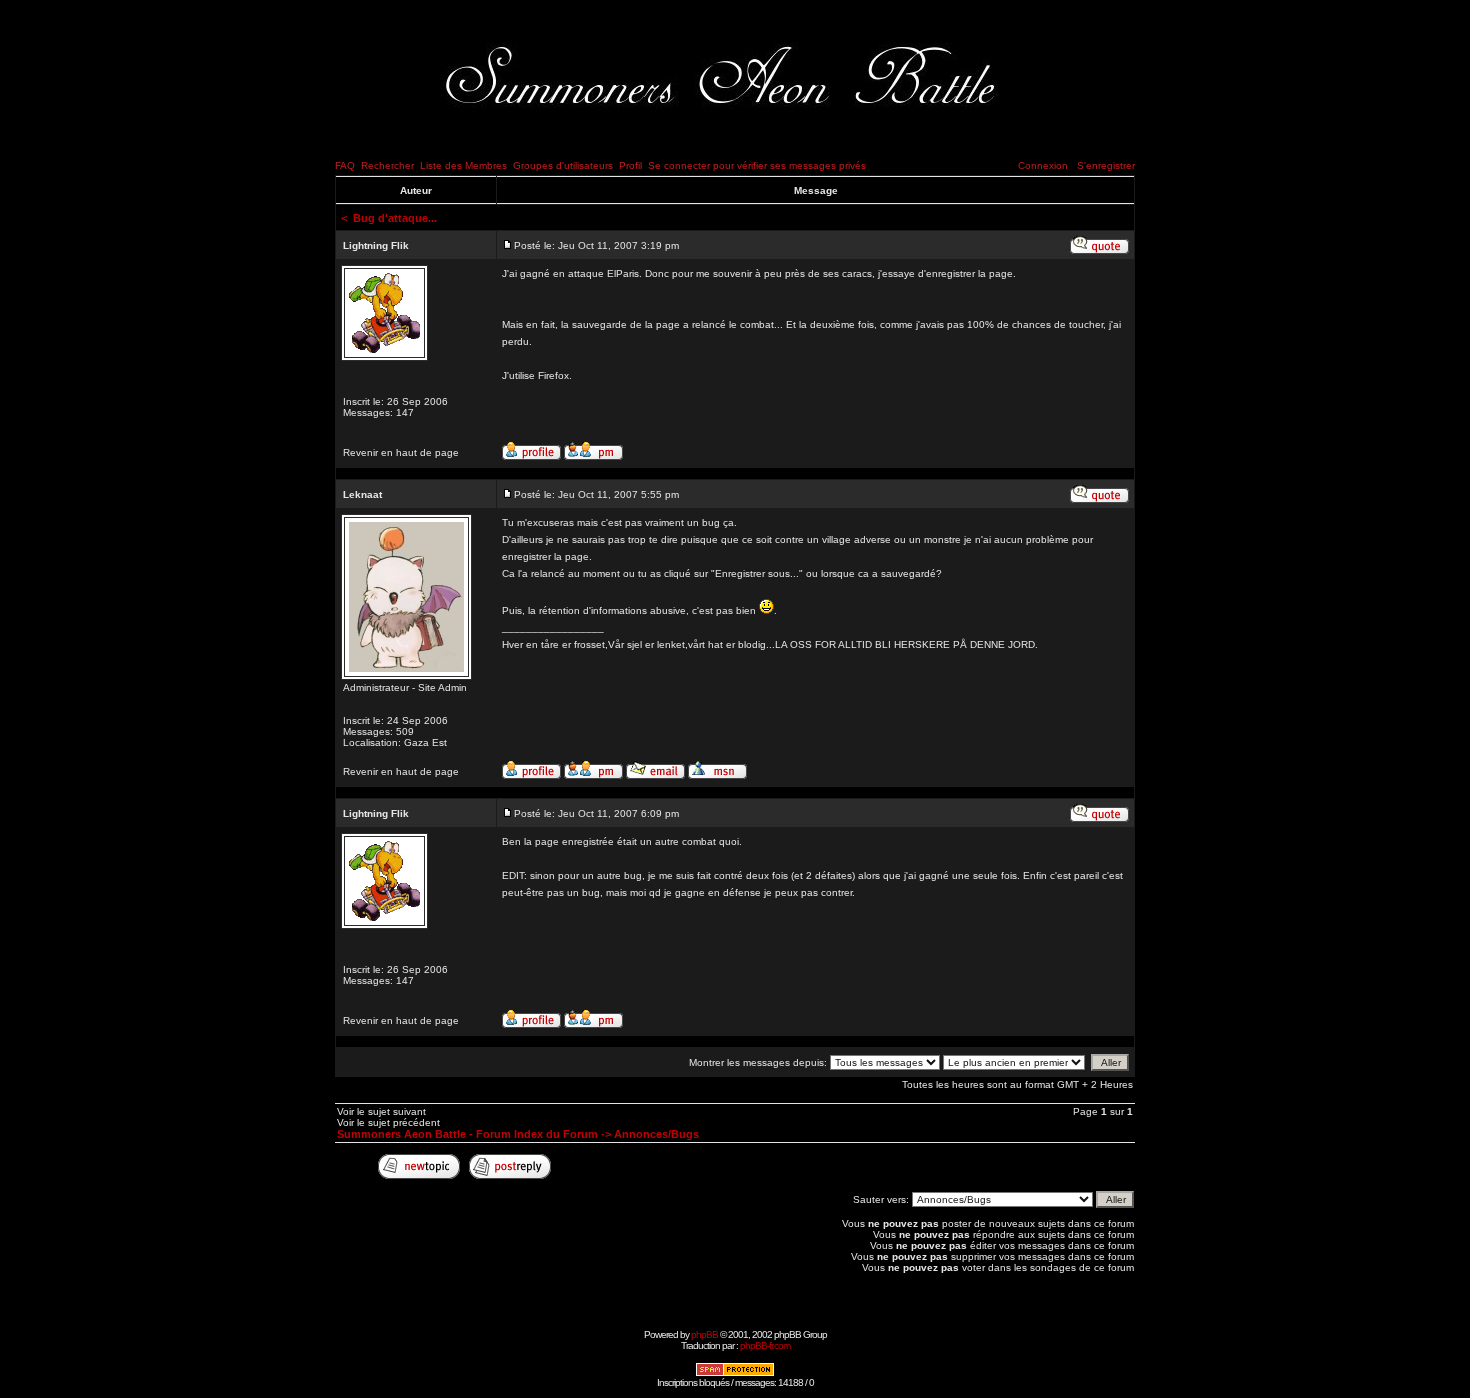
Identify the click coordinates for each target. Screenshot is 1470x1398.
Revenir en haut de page (401, 452)
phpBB (704, 1334)
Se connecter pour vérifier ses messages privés (757, 165)
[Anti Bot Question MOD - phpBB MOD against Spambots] (735, 1373)
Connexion (1043, 165)
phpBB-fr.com (765, 1345)
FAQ (345, 165)
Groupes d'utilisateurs (563, 165)
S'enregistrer (1106, 165)
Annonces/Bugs (656, 1134)
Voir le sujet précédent (388, 1122)
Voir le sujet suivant (381, 1111)
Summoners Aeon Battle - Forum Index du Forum (467, 1134)
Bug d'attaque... (395, 218)
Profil (630, 165)
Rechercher (387, 165)
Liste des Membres (463, 165)
